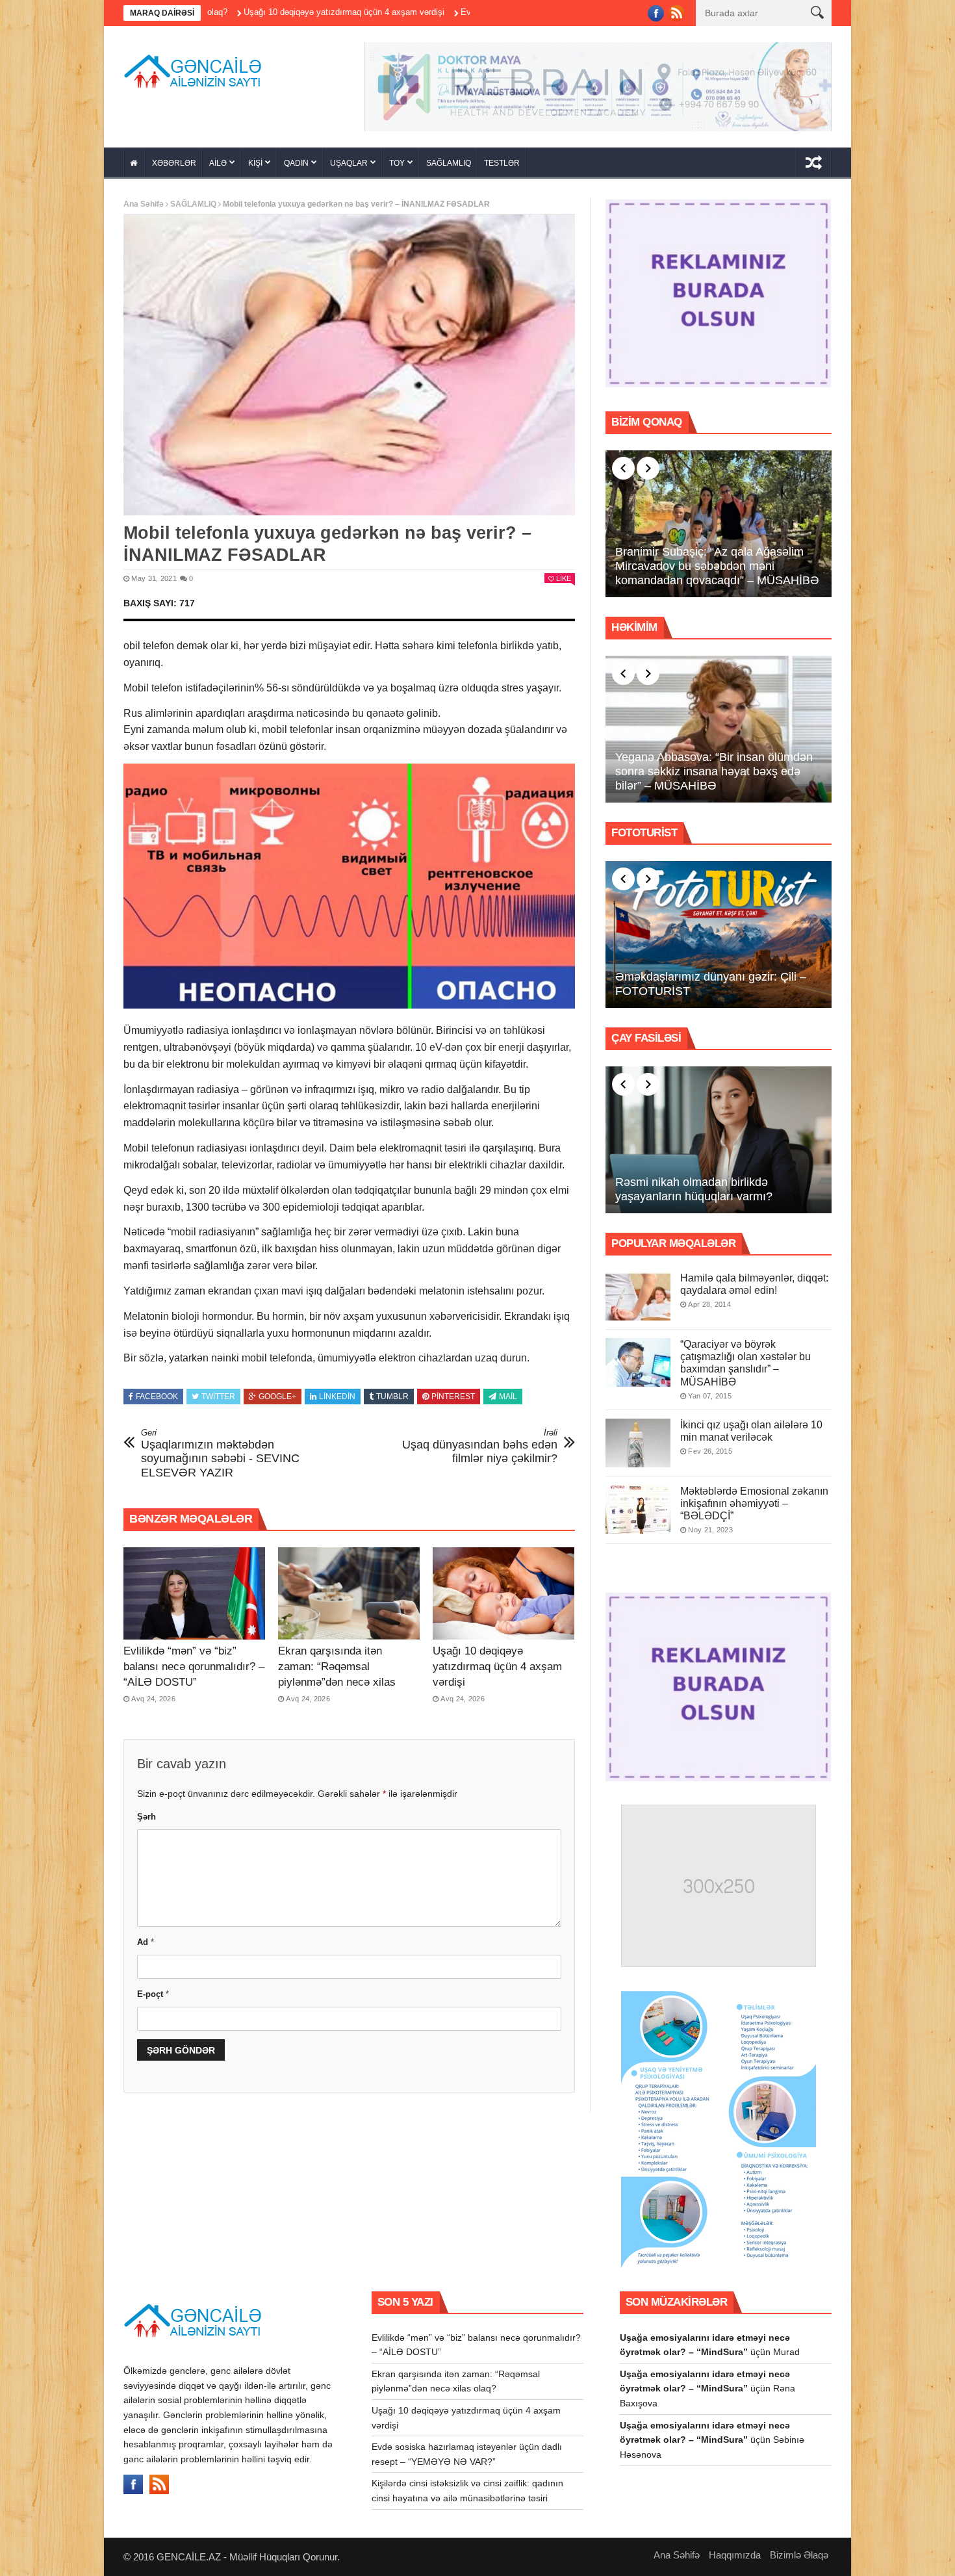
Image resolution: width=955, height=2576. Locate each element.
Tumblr (392, 1401)
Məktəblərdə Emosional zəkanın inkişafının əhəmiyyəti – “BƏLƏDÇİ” (754, 1507)
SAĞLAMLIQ (449, 168)
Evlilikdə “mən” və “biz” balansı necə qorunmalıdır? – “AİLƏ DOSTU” (194, 1671)
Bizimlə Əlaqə (799, 2559)
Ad (146, 1946)
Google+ (277, 1401)
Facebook (157, 1401)
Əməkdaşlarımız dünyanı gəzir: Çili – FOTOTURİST (711, 988)
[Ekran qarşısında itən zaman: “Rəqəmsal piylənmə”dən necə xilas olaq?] (349, 1598)
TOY (397, 168)
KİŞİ (255, 168)
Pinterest (453, 1401)
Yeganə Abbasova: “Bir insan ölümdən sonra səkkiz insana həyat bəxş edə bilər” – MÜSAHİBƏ (714, 776)
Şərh (146, 1821)
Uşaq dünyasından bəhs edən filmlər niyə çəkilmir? (480, 1451)
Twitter (218, 1401)
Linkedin (337, 1401)
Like (564, 583)
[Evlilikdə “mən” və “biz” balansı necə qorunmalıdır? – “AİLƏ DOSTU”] (194, 1598)
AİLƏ (218, 168)
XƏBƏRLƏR (174, 168)
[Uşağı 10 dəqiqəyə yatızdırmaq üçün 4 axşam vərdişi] (503, 1598)
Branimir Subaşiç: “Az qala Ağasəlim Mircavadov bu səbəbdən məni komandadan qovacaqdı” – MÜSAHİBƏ (717, 570)
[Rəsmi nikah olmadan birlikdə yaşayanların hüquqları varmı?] (719, 1144)
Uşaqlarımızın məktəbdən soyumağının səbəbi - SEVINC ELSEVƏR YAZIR (220, 1458)
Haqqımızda (735, 2559)
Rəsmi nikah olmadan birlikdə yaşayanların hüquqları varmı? (694, 1194)
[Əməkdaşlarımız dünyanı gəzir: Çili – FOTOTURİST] (719, 939)
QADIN (296, 168)
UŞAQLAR (349, 168)
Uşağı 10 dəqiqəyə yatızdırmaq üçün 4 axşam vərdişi (213, 12)
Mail (508, 1401)
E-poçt (153, 1999)
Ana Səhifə (144, 209)
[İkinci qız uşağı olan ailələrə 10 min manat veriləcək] (638, 1447)
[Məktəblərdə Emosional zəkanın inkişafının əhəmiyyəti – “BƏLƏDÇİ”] (638, 1513)
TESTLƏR (502, 168)
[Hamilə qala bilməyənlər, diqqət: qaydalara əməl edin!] (638, 1301)
